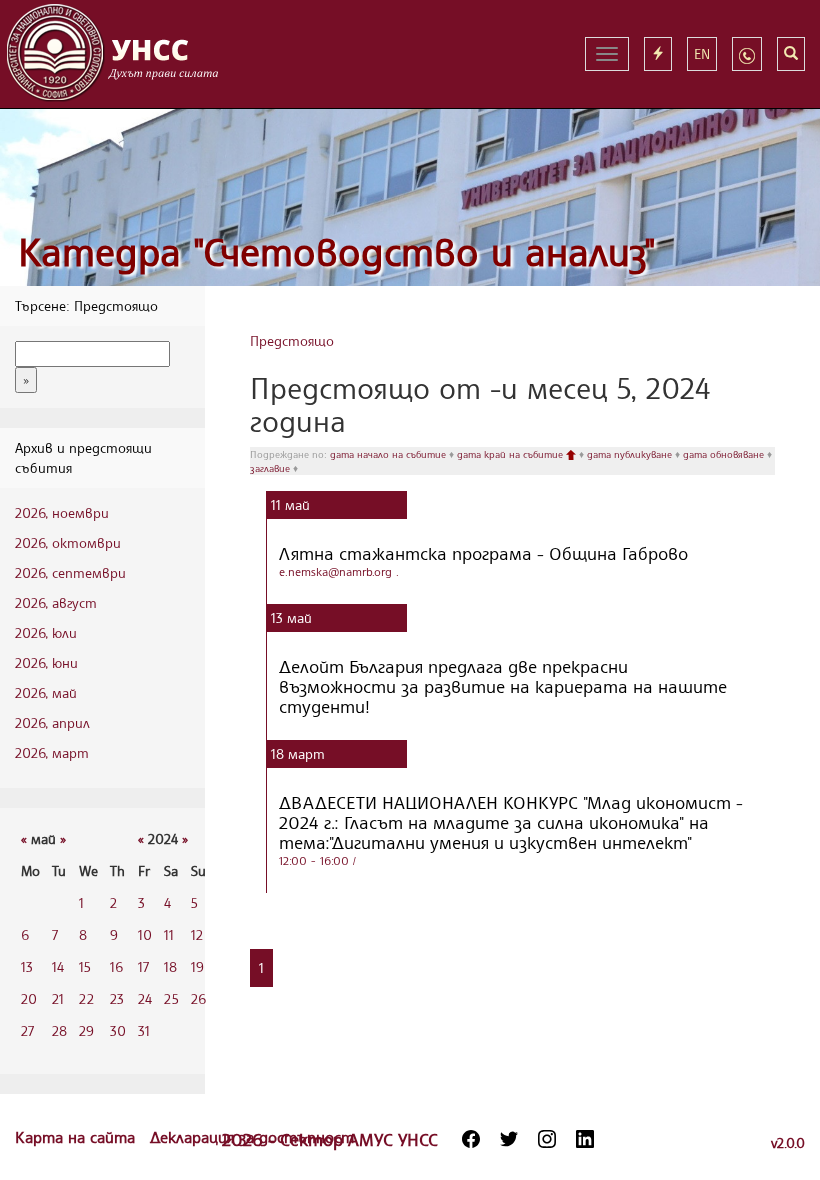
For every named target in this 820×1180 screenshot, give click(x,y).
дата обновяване (725, 454)
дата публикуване (631, 454)
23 (117, 998)
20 (29, 998)
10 (145, 934)
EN (702, 53)
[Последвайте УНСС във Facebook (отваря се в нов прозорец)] (471, 1139)
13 (27, 966)
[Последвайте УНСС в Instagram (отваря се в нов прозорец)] (547, 1139)
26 (198, 998)
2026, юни (46, 662)
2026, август (56, 602)
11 (169, 934)
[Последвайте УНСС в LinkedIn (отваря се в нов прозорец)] (585, 1139)
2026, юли (46, 632)
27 (27, 1030)
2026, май (46, 692)
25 (171, 998)
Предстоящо (292, 340)
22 (86, 998)
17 (143, 966)
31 (144, 1030)
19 (197, 966)
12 (197, 934)
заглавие (271, 468)
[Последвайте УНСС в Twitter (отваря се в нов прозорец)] (509, 1139)
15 (85, 966)
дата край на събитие (511, 454)
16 (116, 966)
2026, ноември (62, 512)
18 (170, 966)
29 (86, 1030)
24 (145, 998)
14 (58, 966)
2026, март (52, 752)
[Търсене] (791, 54)
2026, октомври (68, 542)
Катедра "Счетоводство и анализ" (337, 251)
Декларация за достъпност (252, 1137)
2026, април (52, 722)
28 (59, 1030)
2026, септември (70, 572)
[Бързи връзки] (658, 54)
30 (118, 1030)
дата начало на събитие (389, 454)
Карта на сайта (77, 1137)
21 (58, 998)
